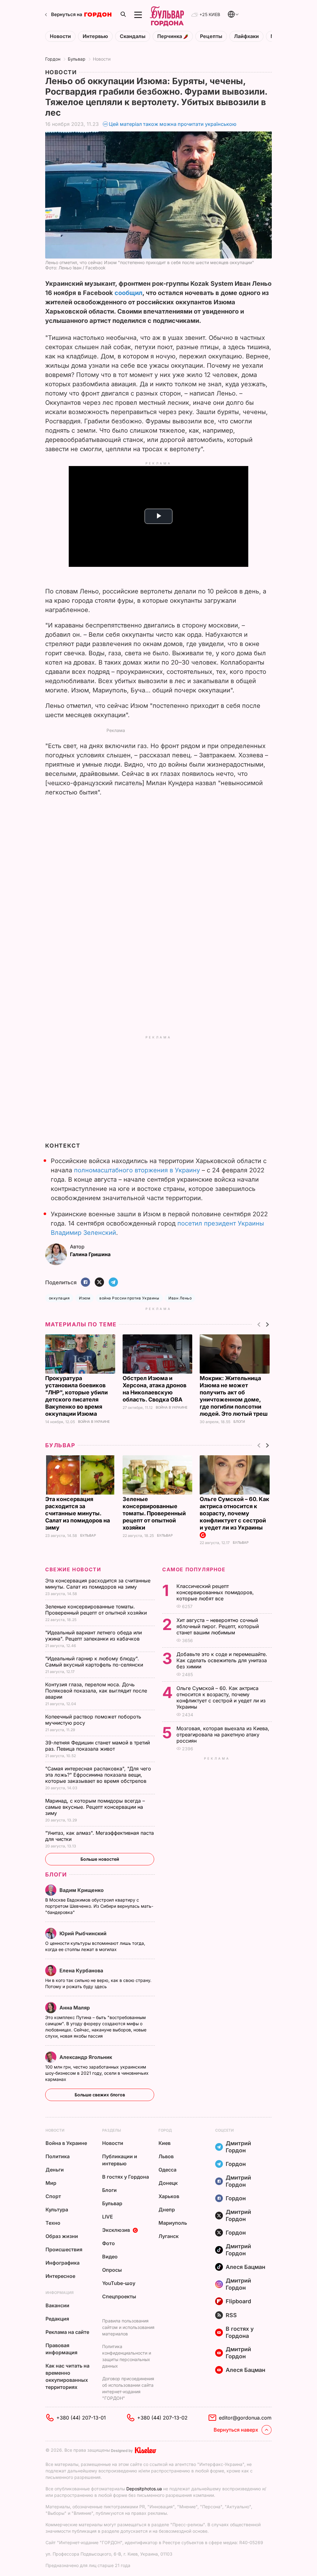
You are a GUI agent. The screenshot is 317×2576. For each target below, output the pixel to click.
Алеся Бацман (245, 2267)
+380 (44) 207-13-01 (81, 2418)
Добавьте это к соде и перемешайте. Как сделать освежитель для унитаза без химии (222, 1660)
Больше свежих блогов (100, 2095)
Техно (53, 2223)
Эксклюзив (116, 2230)
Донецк (168, 2183)
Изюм (85, 1298)
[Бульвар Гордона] (167, 15)
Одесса (167, 2170)
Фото (109, 2243)
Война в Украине (94, 1422)
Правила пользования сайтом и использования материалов (128, 2327)
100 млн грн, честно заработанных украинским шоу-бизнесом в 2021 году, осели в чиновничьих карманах (97, 2073)
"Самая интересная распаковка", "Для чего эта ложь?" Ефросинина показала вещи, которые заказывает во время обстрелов (98, 1775)
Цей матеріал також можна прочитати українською (173, 124)
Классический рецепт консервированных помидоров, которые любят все (215, 1592)
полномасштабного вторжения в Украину (136, 1170)
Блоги (239, 1422)
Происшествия (64, 2249)
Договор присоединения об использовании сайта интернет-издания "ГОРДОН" (128, 2388)
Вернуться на (67, 14)
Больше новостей (100, 1859)
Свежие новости (73, 1569)
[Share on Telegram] (113, 1283)
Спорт (53, 2196)
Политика (58, 2156)
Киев (165, 2143)
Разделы (112, 2130)
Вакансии (57, 2305)
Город (165, 2130)
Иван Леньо (180, 1298)
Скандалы (133, 36)
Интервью (95, 36)
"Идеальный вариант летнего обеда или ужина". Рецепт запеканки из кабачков (93, 1636)
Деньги (55, 2170)
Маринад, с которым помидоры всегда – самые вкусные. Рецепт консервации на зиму (95, 1807)
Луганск (169, 2236)
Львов (166, 2156)
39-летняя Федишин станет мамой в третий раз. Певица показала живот (98, 1746)
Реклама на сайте (67, 2332)
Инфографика (63, 2263)
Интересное (60, 2276)
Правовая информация (61, 2349)
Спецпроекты (119, 2296)
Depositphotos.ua (144, 2489)
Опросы (112, 2270)
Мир (51, 2183)
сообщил (128, 293)
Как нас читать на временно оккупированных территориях (67, 2376)
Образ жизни (62, 2236)
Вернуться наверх (236, 2430)
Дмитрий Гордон (238, 2147)
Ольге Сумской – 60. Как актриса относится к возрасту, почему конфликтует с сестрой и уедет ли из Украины (221, 1697)
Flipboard (238, 2301)
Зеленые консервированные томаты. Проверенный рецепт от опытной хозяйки (154, 1513)
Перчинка (170, 36)
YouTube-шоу (119, 2283)
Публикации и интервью (120, 2160)
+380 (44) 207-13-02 (162, 2418)
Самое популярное (194, 1569)
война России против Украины (129, 1298)
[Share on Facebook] (85, 1283)
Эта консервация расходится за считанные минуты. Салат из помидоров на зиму (78, 1513)
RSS (231, 2315)
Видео (110, 2257)
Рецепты (211, 36)
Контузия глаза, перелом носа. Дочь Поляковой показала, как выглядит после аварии (96, 1691)
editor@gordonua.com (245, 2418)
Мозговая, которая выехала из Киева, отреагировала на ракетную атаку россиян (223, 1735)
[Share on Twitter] (99, 1283)
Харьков (169, 2196)
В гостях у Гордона (126, 2177)
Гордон (53, 59)
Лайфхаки (246, 36)
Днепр (167, 2210)
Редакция (57, 2319)
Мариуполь (173, 2223)
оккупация (59, 1298)
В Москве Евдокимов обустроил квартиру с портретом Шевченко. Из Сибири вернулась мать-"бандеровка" (99, 1906)
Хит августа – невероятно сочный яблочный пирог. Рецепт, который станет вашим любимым (218, 1626)
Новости (60, 36)
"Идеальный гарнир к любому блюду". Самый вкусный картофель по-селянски (95, 1662)
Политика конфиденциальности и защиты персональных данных (127, 2356)
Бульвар (77, 59)
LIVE (108, 2217)
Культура (57, 2210)
